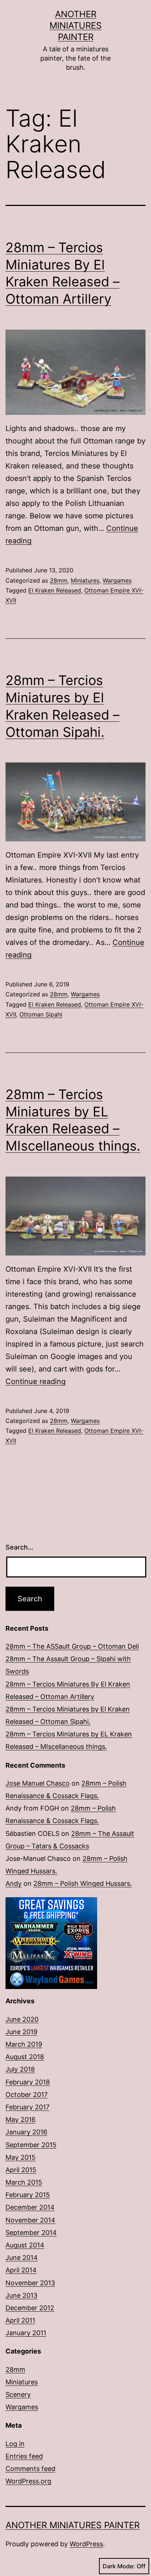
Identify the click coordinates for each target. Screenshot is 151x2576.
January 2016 (26, 2132)
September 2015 (31, 2145)
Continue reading (36, 1381)
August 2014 (25, 2245)
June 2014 (22, 2258)
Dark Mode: (119, 2566)
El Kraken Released (55, 590)
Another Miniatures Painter (75, 26)
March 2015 (24, 2182)
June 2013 (21, 2295)
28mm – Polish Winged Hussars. (83, 1883)
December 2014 (30, 2207)
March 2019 (24, 2044)
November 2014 (30, 2220)
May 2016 (21, 2120)
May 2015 (21, 2157)
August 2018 (25, 2057)
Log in (15, 2444)
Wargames (117, 580)
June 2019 (21, 2032)
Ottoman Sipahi (41, 1014)
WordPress (86, 2544)
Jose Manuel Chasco (38, 1783)
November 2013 (30, 2283)
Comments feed (30, 2469)
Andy (14, 1883)
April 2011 (20, 2320)
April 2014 (21, 2270)
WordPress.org (28, 2481)
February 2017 (27, 2107)
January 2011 (26, 2333)
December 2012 (30, 2308)
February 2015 (28, 2195)
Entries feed (24, 2456)
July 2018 (20, 2069)
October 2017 (27, 2095)
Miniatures (85, 580)
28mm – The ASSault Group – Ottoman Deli (72, 1646)
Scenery (18, 2394)
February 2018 (28, 2082)
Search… (19, 1547)
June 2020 (22, 2019)
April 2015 (21, 2170)
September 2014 (31, 2233)
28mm (59, 580)
